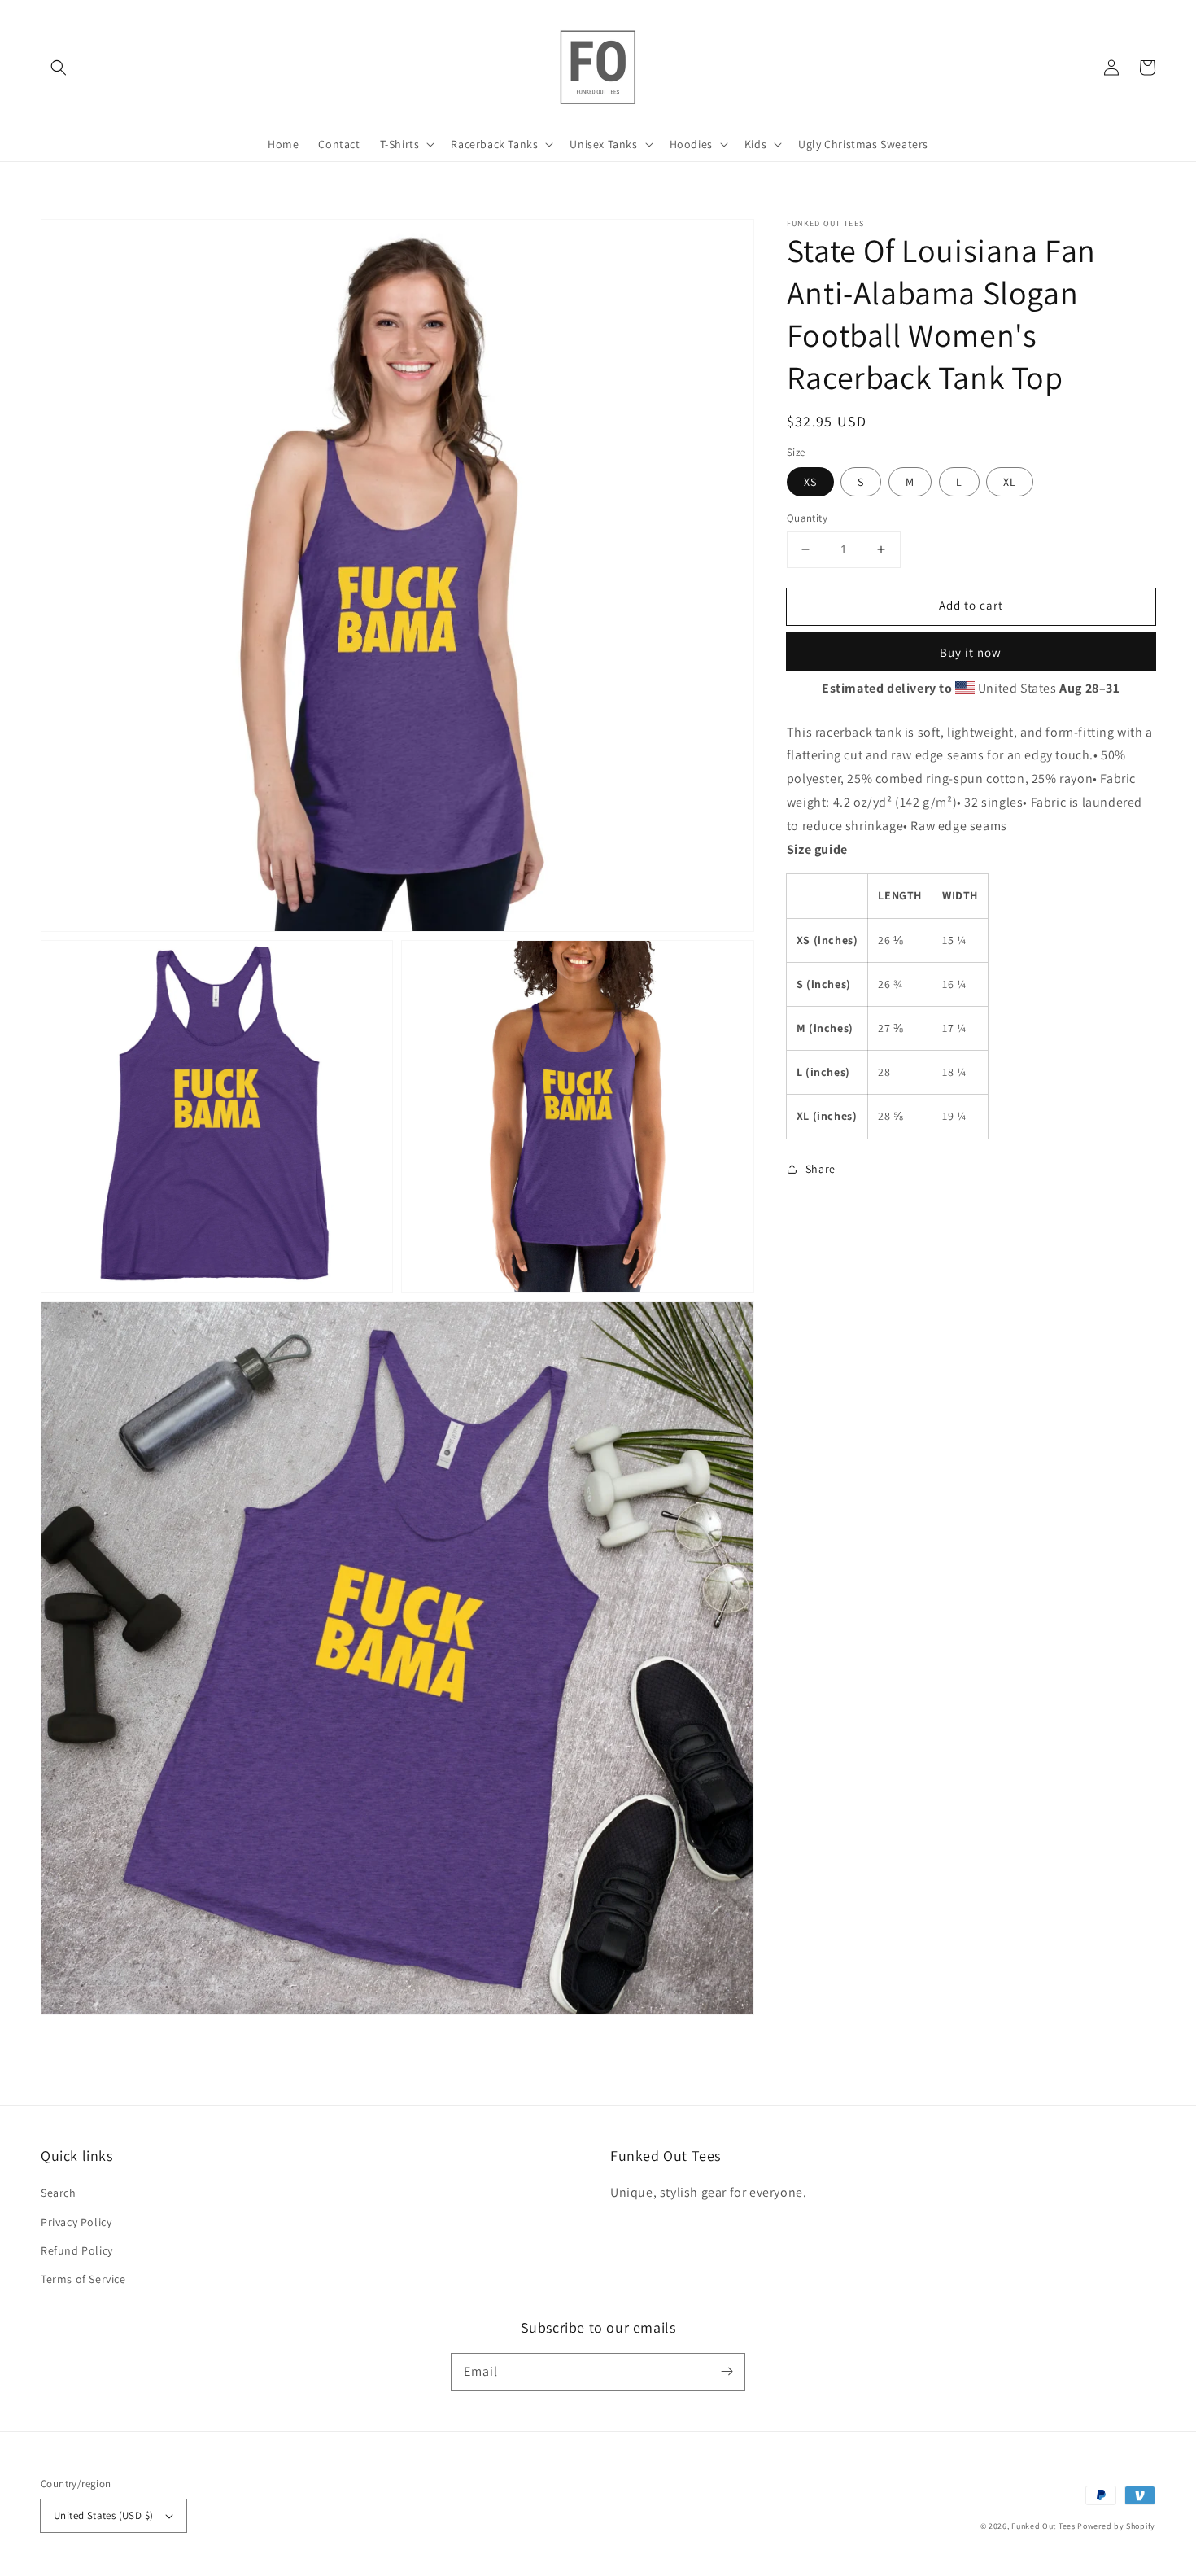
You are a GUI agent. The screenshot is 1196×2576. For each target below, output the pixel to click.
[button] (59, 68)
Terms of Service (83, 2279)
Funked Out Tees (1043, 2526)
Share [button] (821, 1168)
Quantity (807, 518)
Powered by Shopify (1116, 2526)
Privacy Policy (76, 2222)
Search (59, 2193)
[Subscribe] (727, 2372)
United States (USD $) (103, 2515)
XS (810, 482)
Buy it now (971, 652)
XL (1010, 482)
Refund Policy (77, 2250)
